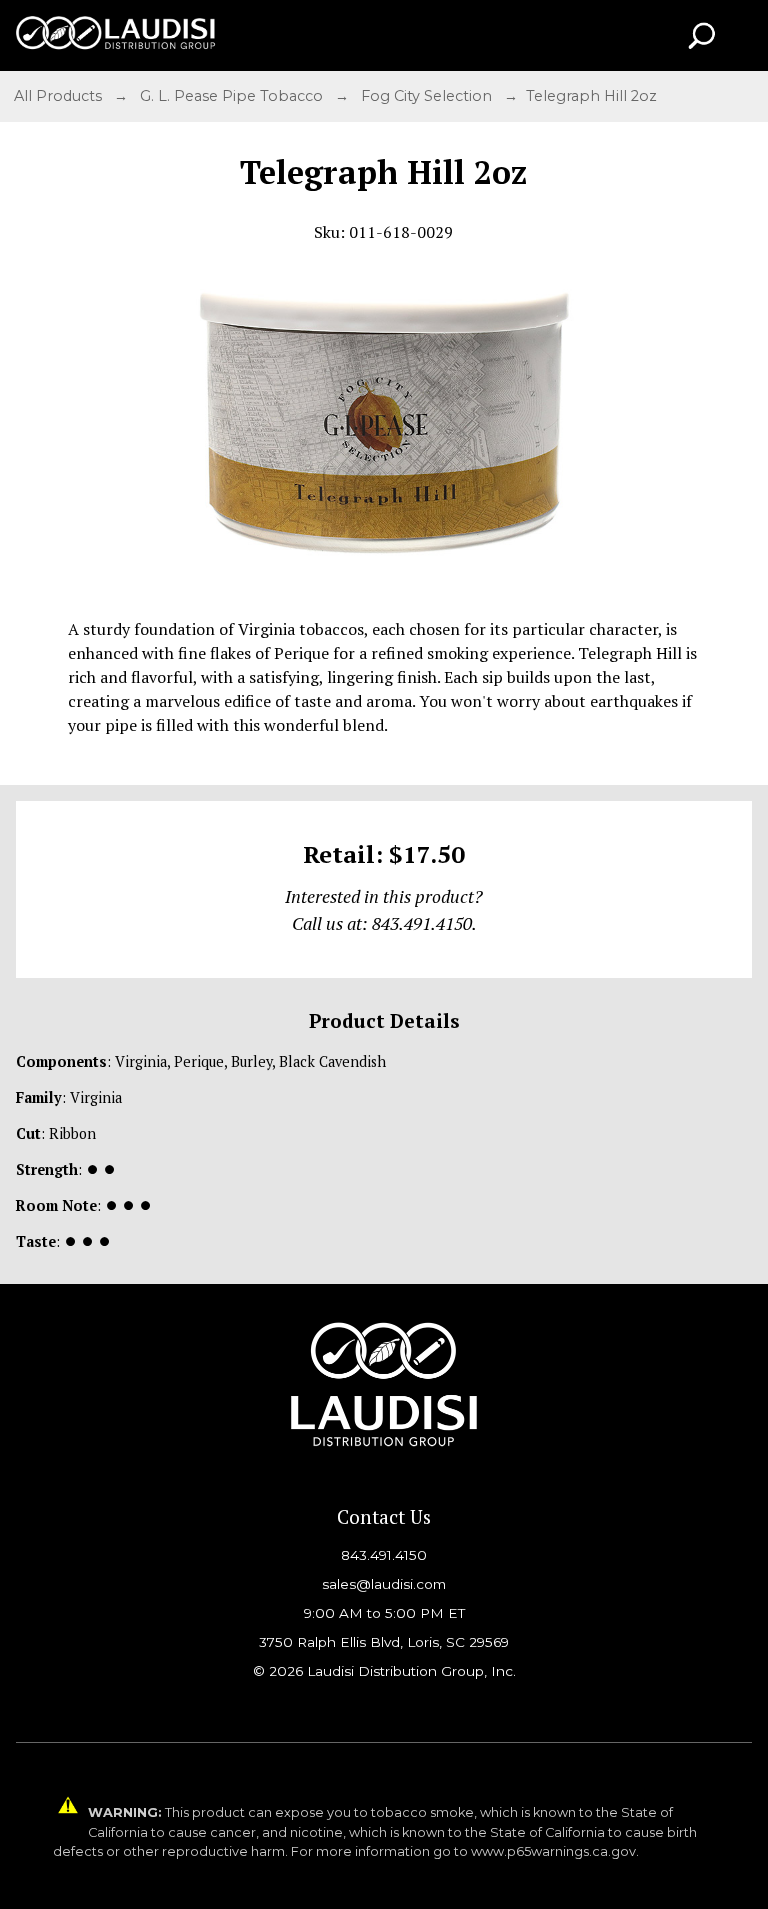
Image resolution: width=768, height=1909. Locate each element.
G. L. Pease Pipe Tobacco (233, 96)
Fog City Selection (428, 96)
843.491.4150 (384, 1555)
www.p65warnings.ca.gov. (555, 1851)
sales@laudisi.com (384, 1584)
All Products (60, 96)
